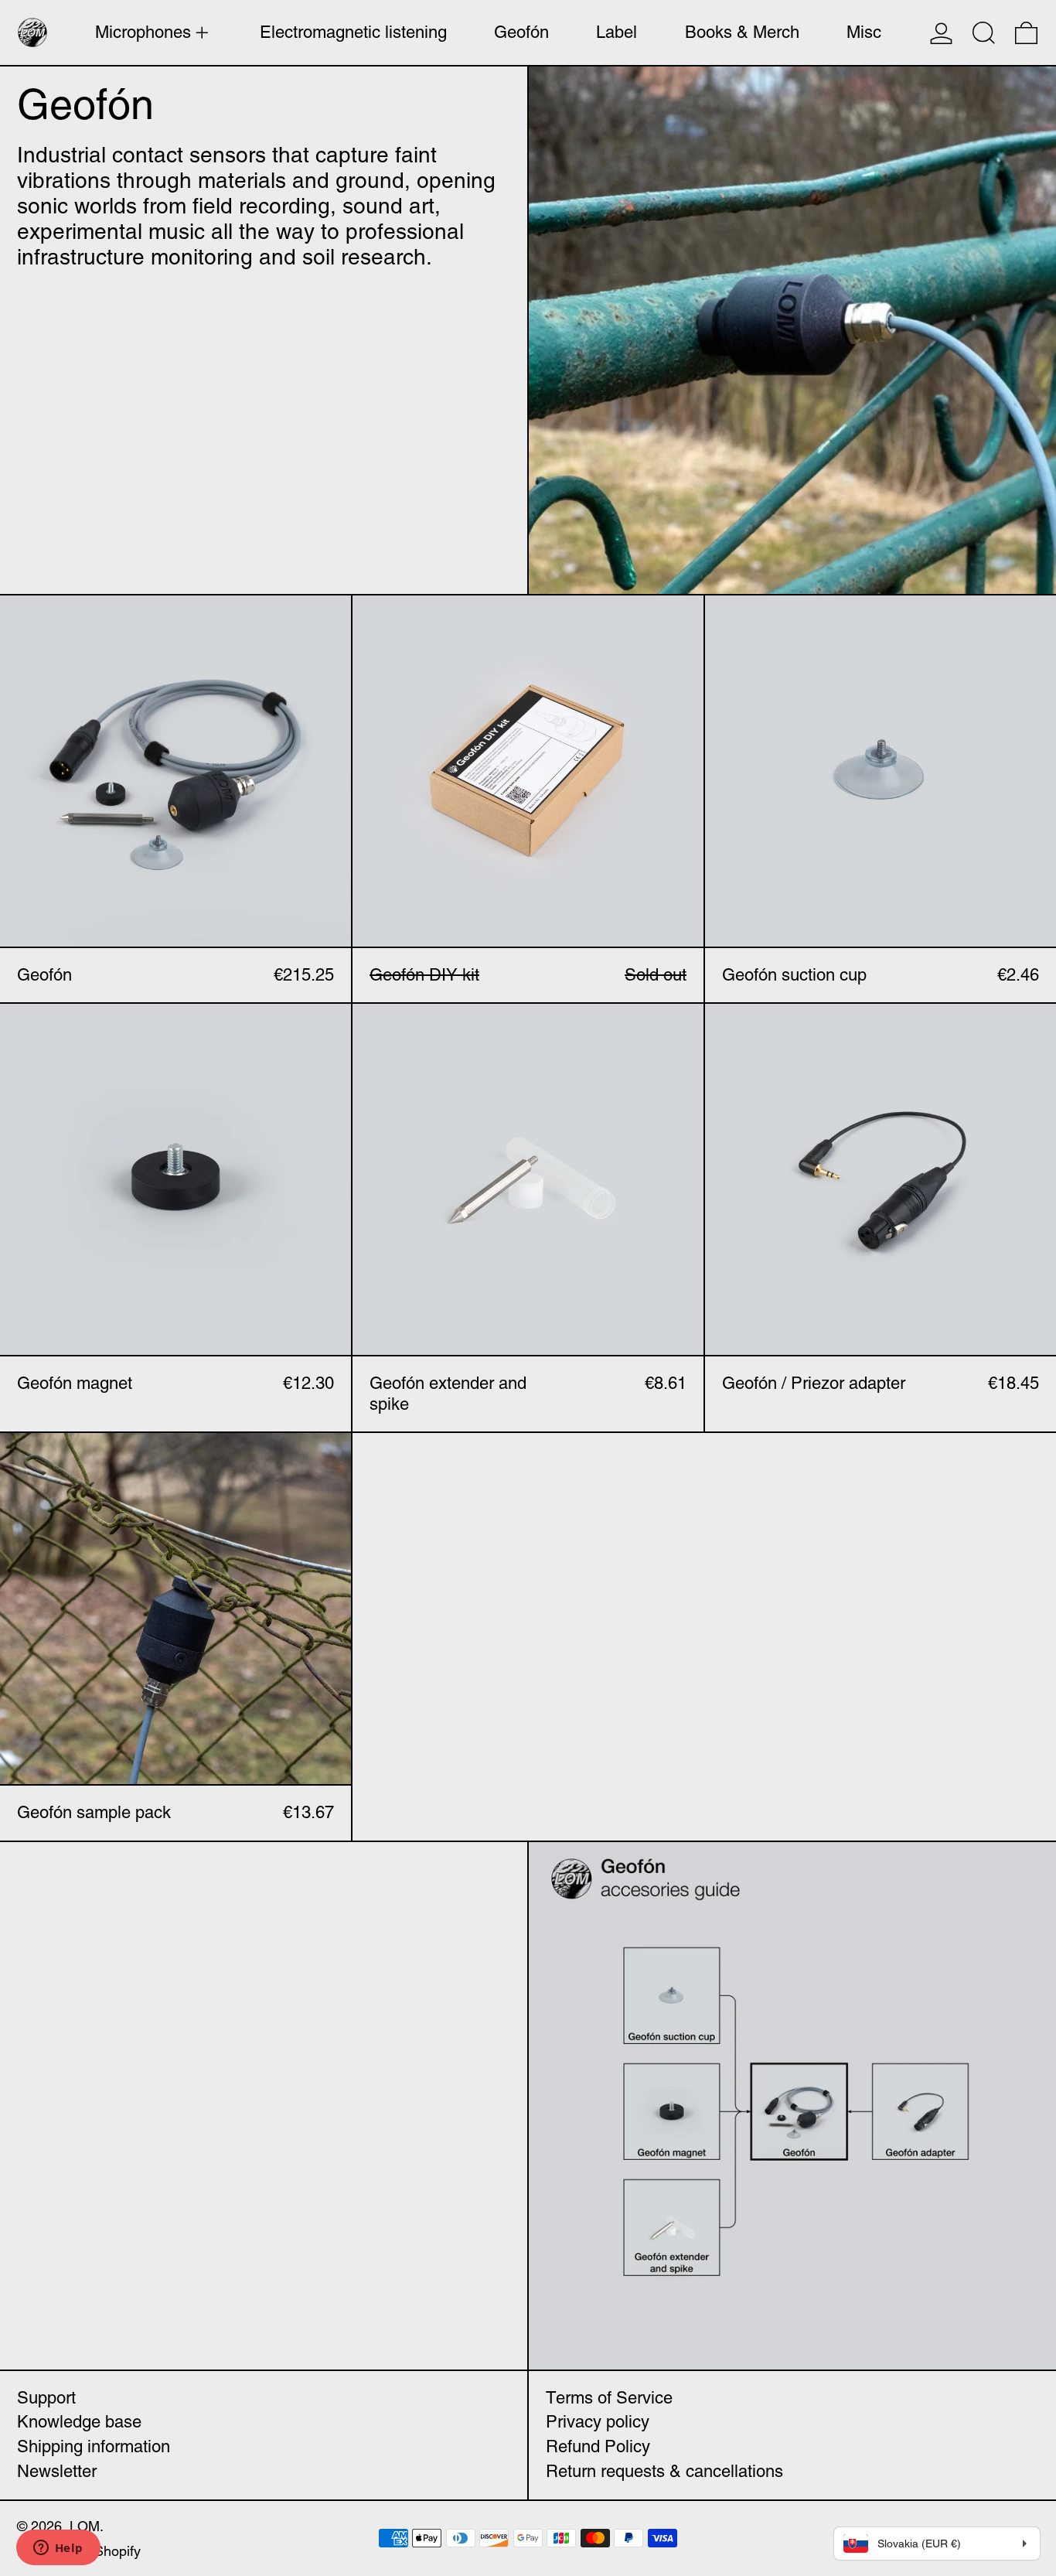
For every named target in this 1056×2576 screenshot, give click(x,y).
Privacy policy (598, 2422)
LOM (85, 2526)
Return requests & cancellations (664, 2471)
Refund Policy (598, 2446)
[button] (984, 32)
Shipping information (94, 2446)
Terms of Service (609, 2398)
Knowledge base (79, 2422)
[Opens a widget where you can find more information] (58, 2549)
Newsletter (57, 2471)
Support (46, 2398)
